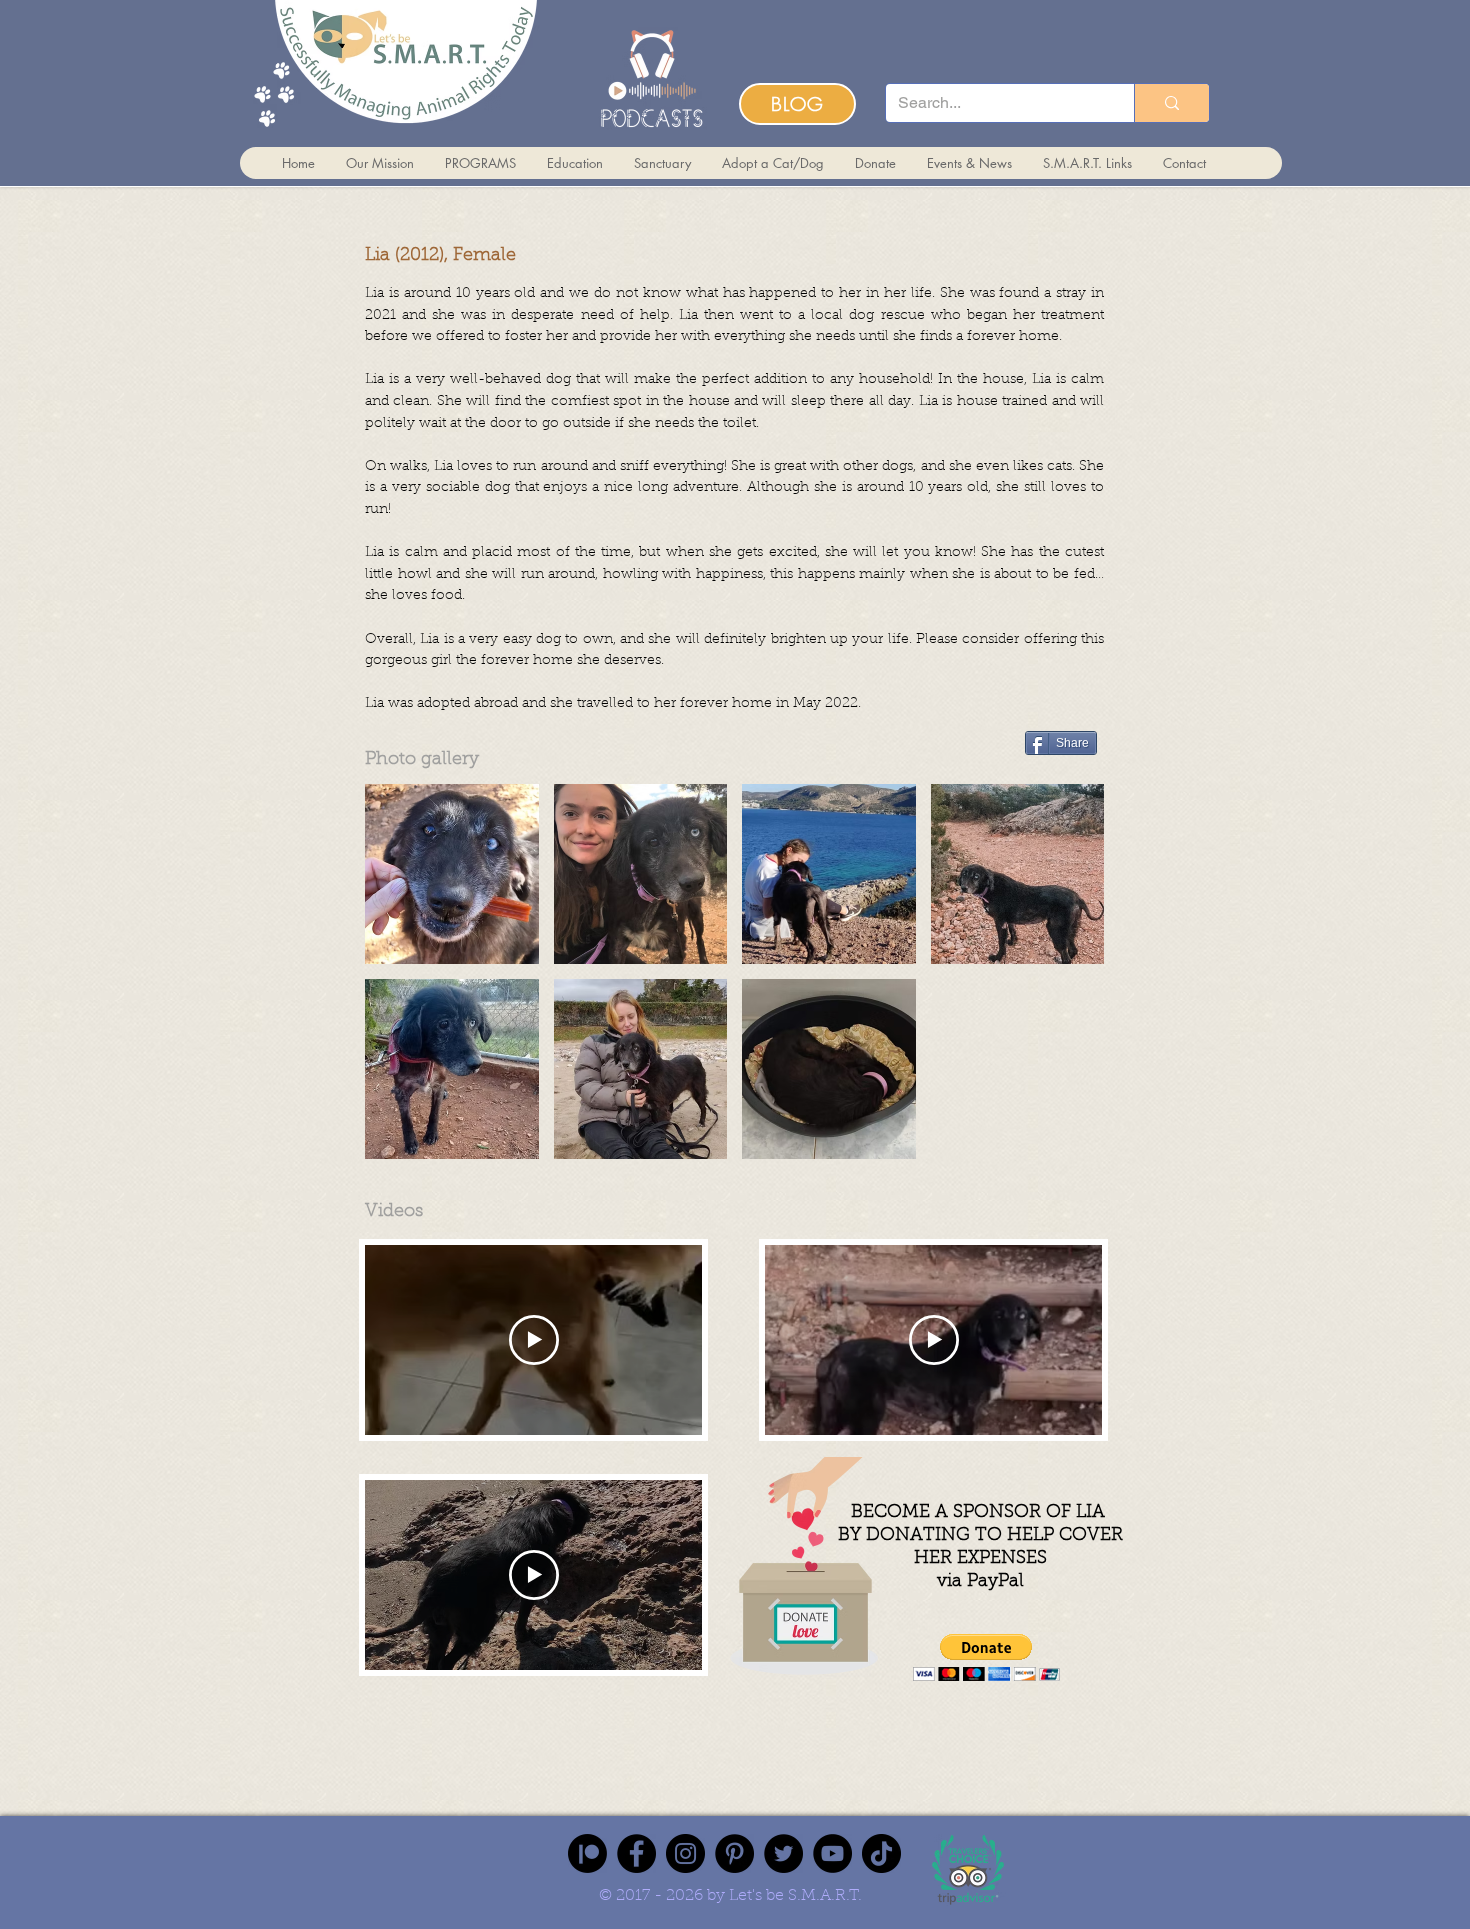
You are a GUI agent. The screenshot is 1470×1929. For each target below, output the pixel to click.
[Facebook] (636, 1853)
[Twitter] (783, 1853)
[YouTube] (832, 1853)
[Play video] (534, 1340)
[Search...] (1171, 103)
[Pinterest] (734, 1853)
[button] (452, 874)
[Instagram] (685, 1853)
